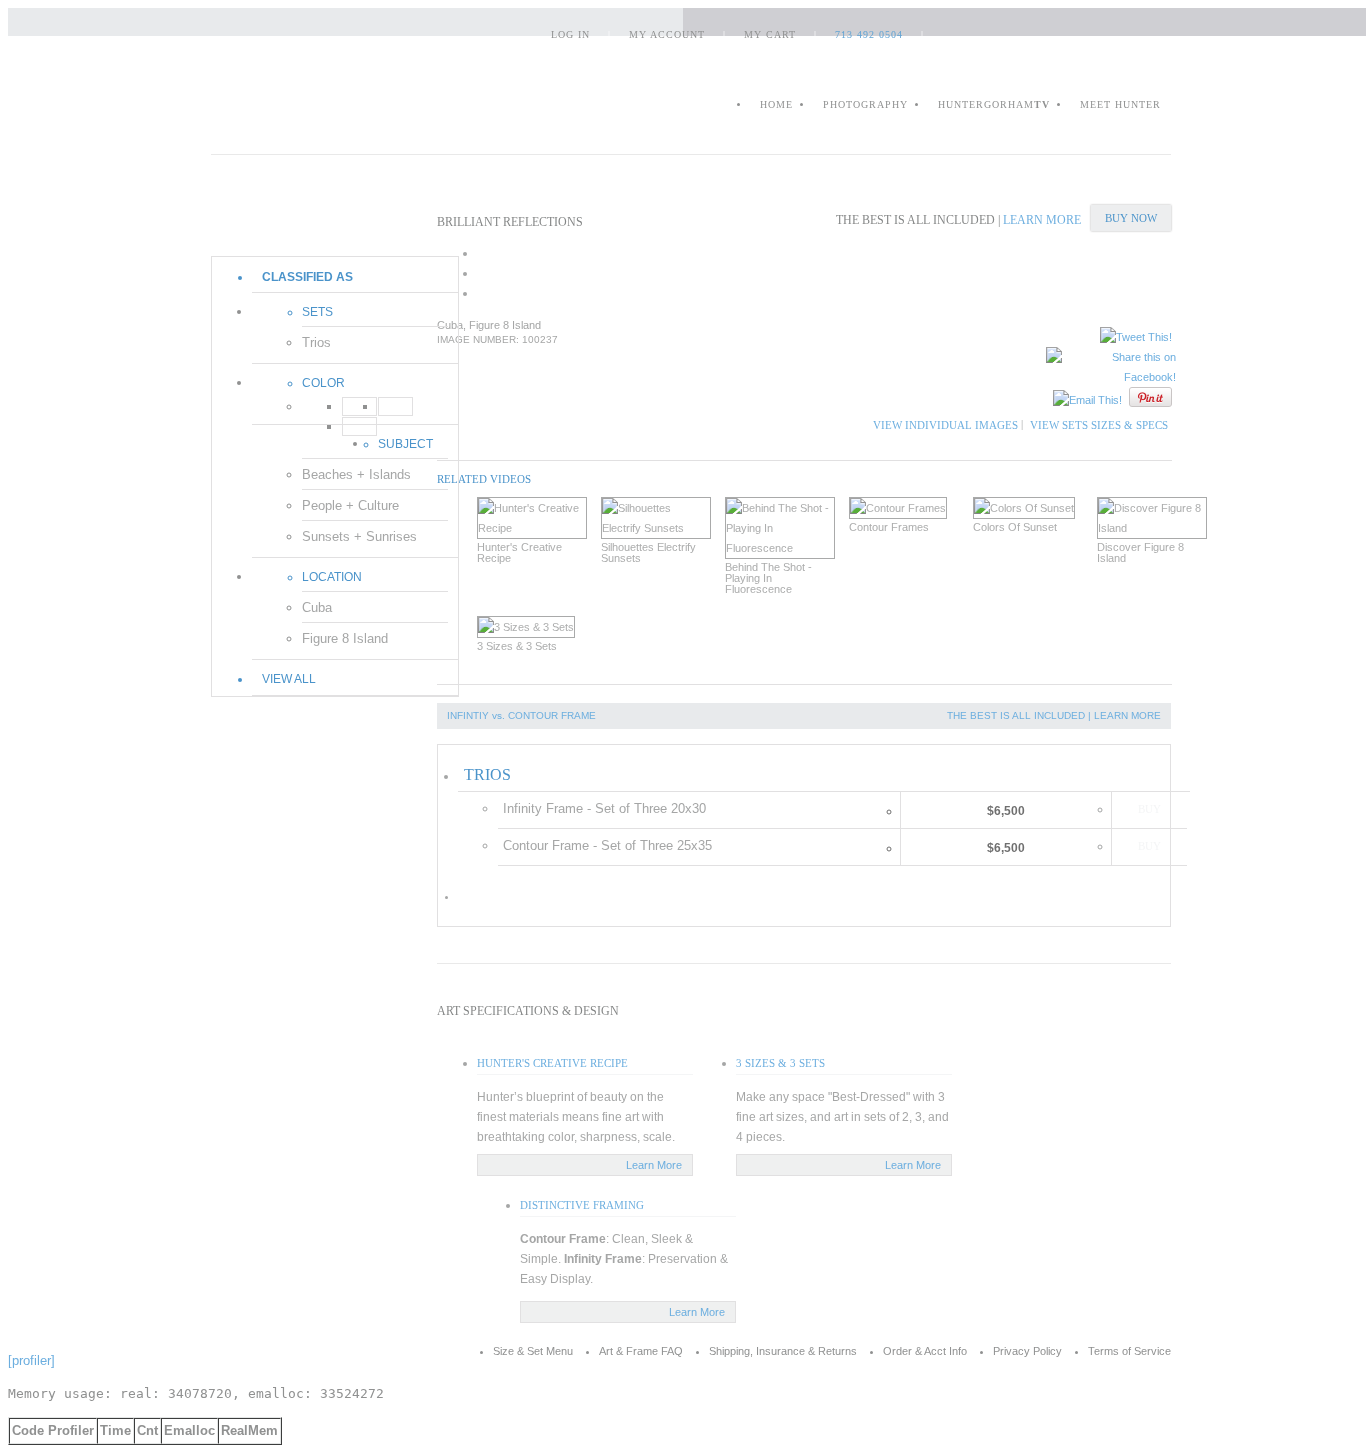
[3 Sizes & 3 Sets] (532, 627)
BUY (1149, 809)
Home (776, 104)
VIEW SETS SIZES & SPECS (1099, 425)
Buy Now (1131, 218)
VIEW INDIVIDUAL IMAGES (945, 425)
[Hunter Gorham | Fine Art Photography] (325, 104)
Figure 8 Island (345, 638)
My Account (667, 34)
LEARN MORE (1042, 220)
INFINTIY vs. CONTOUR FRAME (521, 715)
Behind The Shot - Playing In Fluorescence (768, 578)
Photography (865, 104)
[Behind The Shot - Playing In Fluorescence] (780, 528)
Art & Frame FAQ (641, 1351)
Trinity (307, 223)
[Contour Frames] (904, 508)
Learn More (654, 1165)
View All (289, 679)
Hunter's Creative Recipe (552, 1063)
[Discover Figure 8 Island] (1152, 518)
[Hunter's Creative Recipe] (532, 518)
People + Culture (350, 505)
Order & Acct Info (925, 1351)
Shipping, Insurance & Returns (783, 1351)
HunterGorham (994, 104)
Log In (570, 34)
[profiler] (31, 1360)
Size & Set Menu (533, 1351)
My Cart (770, 34)
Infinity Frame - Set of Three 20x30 (604, 808)
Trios (316, 342)
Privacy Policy (1027, 1351)
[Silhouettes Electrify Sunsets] (656, 518)
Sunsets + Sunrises (359, 536)
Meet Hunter (1120, 104)
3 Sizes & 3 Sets (780, 1063)
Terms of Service (1129, 1351)
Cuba (317, 607)
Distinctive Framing (582, 1205)
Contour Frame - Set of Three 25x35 (607, 845)
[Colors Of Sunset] (1028, 508)
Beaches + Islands (356, 474)
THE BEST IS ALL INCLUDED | (1020, 715)
